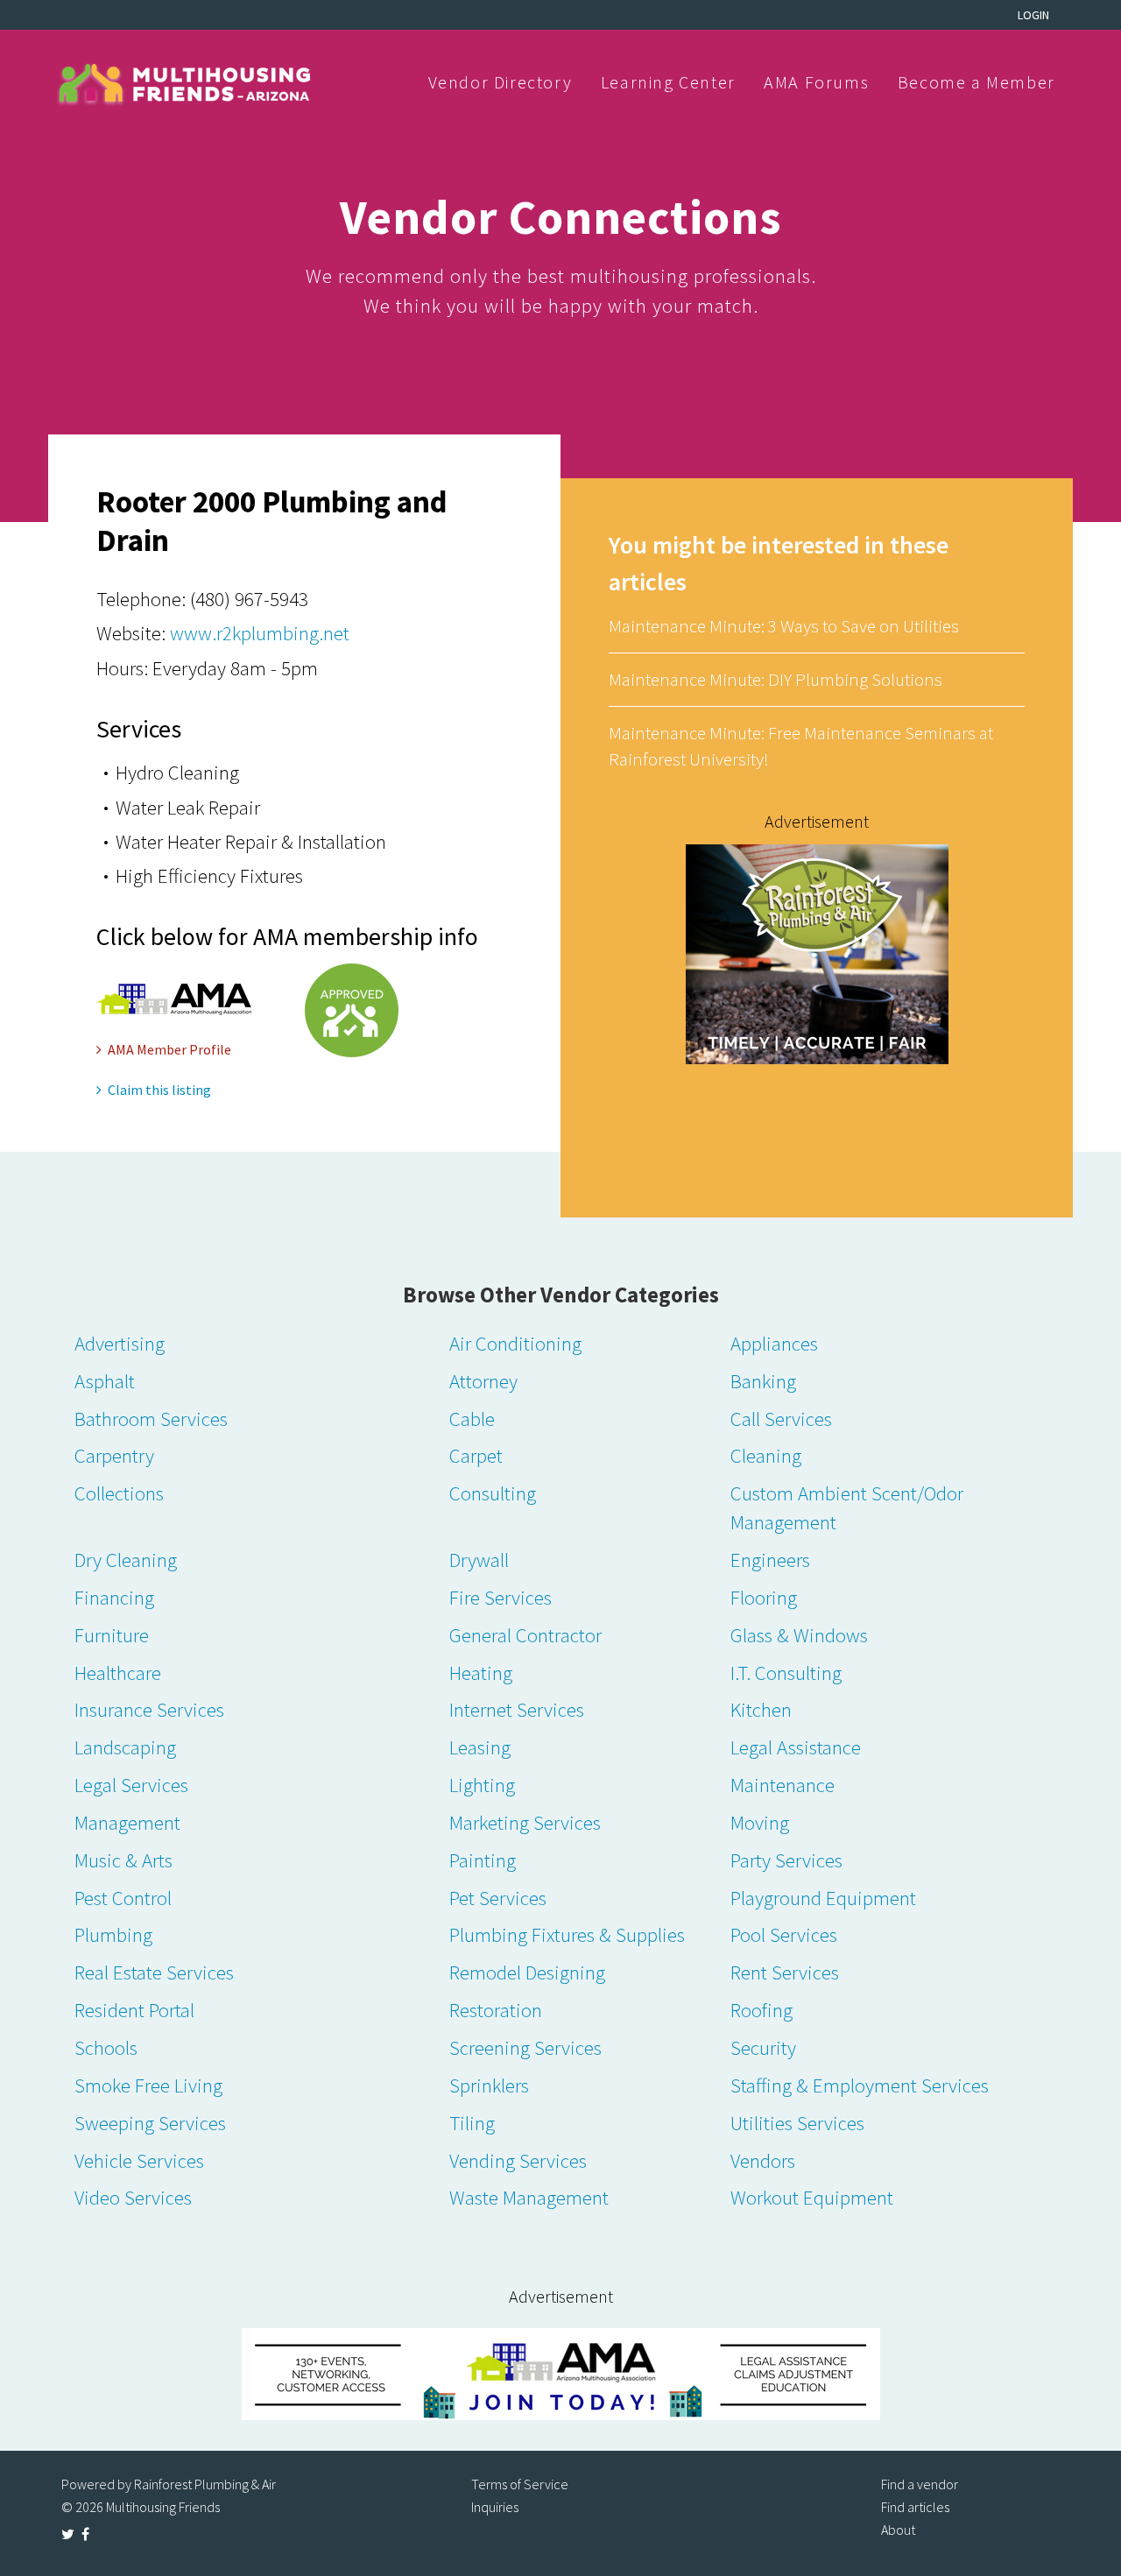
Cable (472, 1419)
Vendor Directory (501, 82)
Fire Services (501, 1597)
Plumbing (113, 1934)
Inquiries (495, 2507)
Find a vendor (920, 2484)
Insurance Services (149, 1709)
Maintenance (783, 1785)
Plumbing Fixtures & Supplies (567, 1934)
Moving (760, 1822)
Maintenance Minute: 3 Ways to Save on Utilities (784, 626)
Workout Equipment (812, 2197)
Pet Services (498, 1898)
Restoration (496, 2010)
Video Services (133, 2197)
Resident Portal (134, 2010)
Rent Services (785, 1972)
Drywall (479, 1560)
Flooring (764, 1597)
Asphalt (105, 1381)
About (898, 2530)
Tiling (472, 2123)
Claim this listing (159, 1090)
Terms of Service (520, 2484)
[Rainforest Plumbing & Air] (817, 953)
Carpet (476, 1455)
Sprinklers (489, 2085)
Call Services (781, 1419)
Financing (114, 1597)
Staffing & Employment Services (860, 2085)
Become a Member (976, 82)
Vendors (763, 2160)
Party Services (786, 1860)
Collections (119, 1493)
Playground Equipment (823, 1898)
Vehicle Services (139, 2160)
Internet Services (517, 1709)
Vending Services (518, 2160)
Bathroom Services (151, 1419)
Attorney (483, 1381)
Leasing (480, 1747)
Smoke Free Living (148, 2085)
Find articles (915, 2507)
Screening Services (525, 2047)
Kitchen (761, 1709)
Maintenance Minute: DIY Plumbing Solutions (776, 679)
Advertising (120, 1343)
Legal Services (131, 1785)
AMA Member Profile (169, 1049)
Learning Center (668, 82)
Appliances (774, 1343)
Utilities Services (797, 2123)
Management (127, 1822)
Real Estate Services (154, 1972)
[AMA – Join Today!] (560, 2374)
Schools (106, 2047)
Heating (481, 1673)
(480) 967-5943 (249, 599)
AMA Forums (816, 82)
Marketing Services (525, 1822)
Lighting (482, 1785)
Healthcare (118, 1673)
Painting (483, 1860)
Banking (763, 1381)
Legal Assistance (796, 1747)
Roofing (761, 2010)
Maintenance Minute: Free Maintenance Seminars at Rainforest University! (801, 746)
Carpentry (114, 1455)
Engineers (770, 1560)
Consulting (493, 1493)
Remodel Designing (527, 1972)
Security (763, 2047)
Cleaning (766, 1455)
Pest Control (123, 1898)
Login (1033, 15)
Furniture (112, 1635)
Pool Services (784, 1934)
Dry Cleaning (126, 1560)
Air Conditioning (515, 1343)
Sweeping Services (150, 2123)
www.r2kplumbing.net (260, 633)
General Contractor (525, 1635)
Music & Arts (123, 1860)
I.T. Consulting (786, 1673)
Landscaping (125, 1747)
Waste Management (529, 2197)
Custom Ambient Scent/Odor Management (847, 1507)
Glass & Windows (799, 1635)
